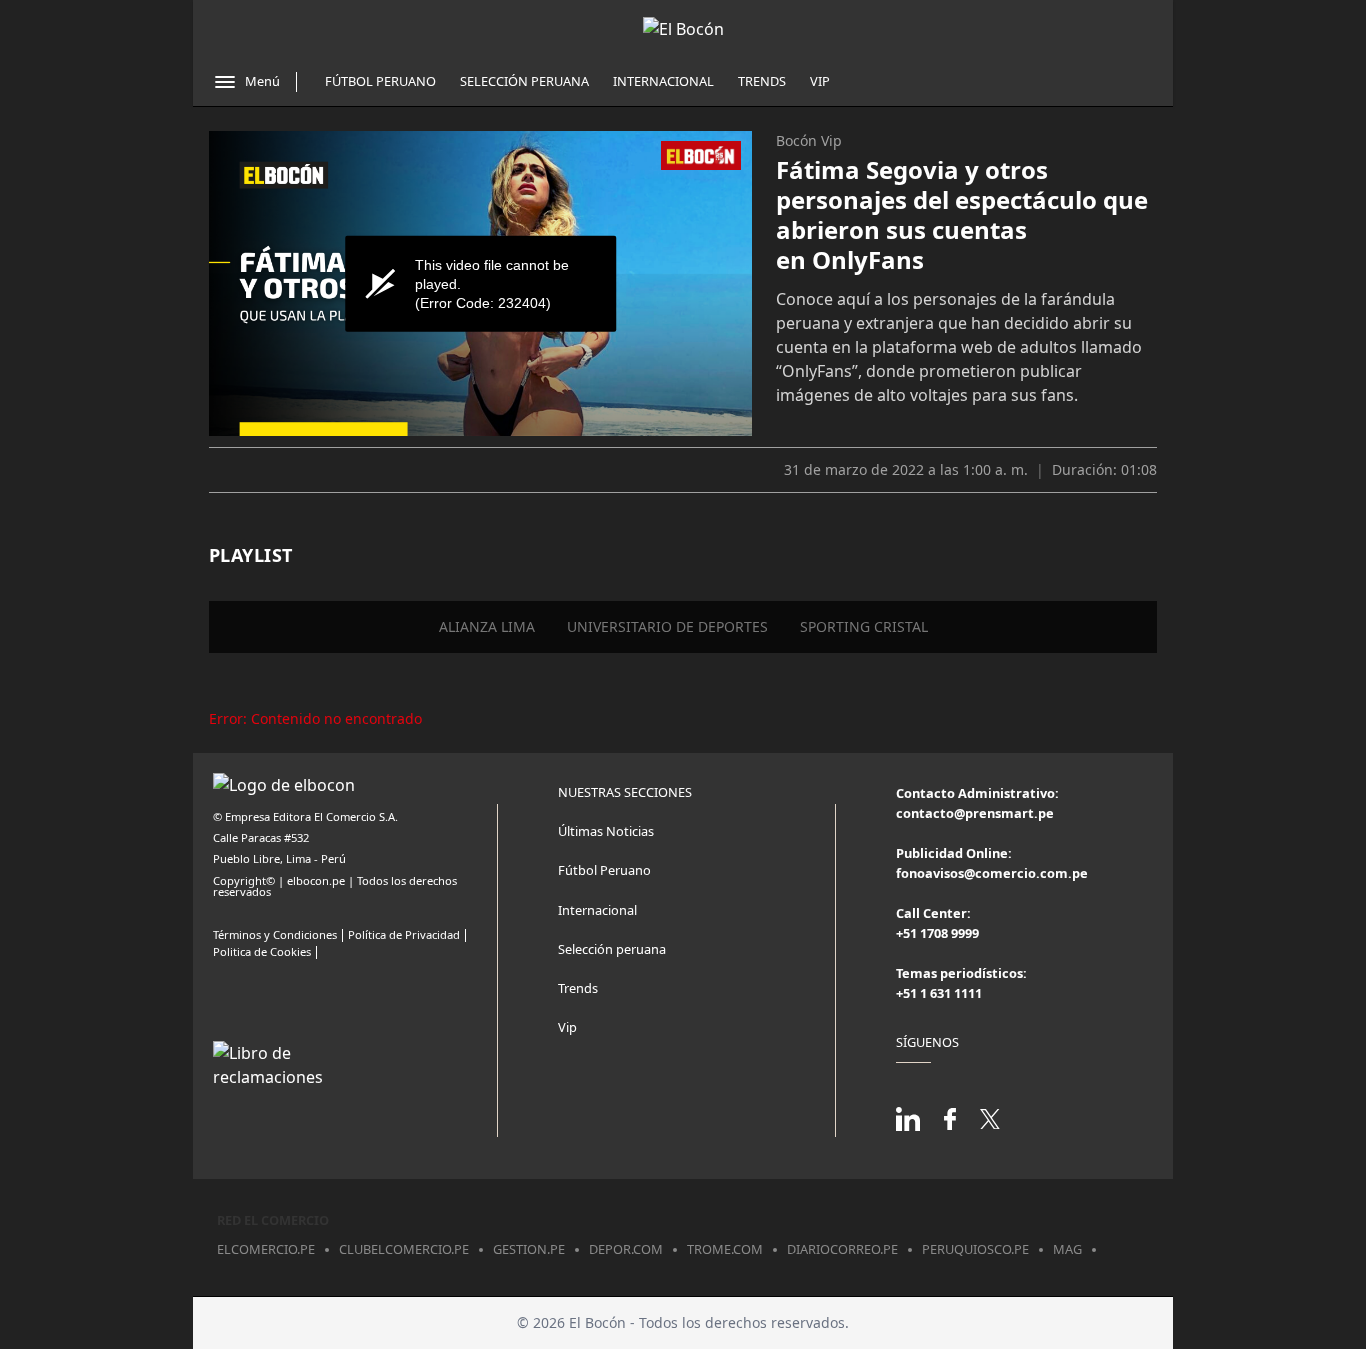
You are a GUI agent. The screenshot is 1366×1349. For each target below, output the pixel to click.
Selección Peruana (524, 81)
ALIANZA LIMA (487, 626)
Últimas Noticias (606, 831)
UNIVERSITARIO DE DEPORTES (667, 626)
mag (1067, 1249)
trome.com (725, 1249)
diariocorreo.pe (842, 1249)
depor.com (626, 1249)
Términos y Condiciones (275, 934)
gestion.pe (529, 1249)
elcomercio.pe (266, 1249)
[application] (480, 283)
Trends (762, 81)
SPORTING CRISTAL (864, 626)
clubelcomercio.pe (404, 1249)
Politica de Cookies (262, 951)
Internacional (663, 81)
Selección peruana (612, 949)
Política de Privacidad (404, 934)
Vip (820, 81)
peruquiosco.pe (975, 1249)
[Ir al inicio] (683, 29)
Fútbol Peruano (380, 81)
